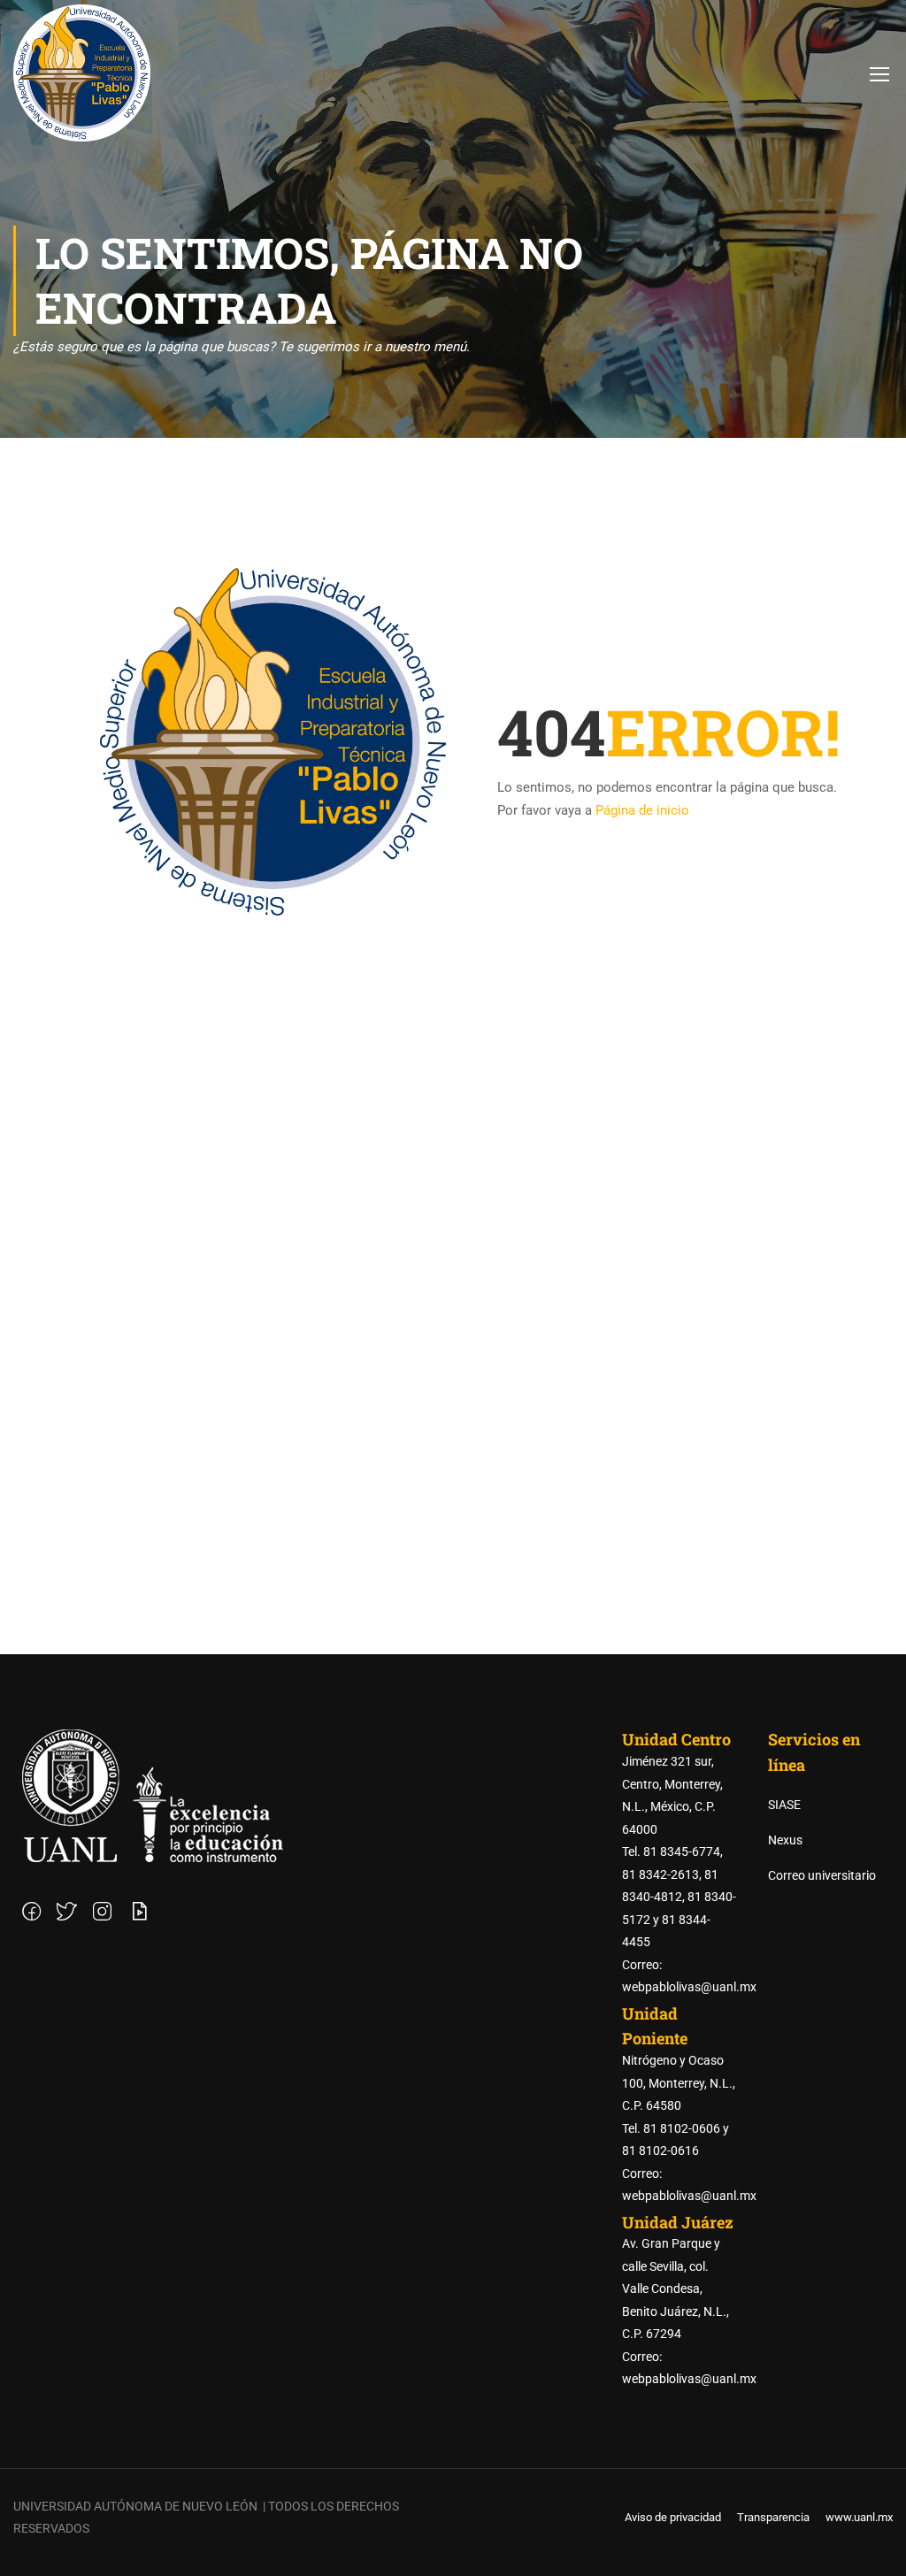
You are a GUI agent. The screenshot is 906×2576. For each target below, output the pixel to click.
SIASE (784, 1805)
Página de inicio (642, 810)
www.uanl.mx (859, 2517)
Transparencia (773, 2517)
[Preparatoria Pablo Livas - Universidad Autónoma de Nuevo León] (82, 73)
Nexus (785, 1840)
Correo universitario (822, 1875)
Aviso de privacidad (673, 2517)
